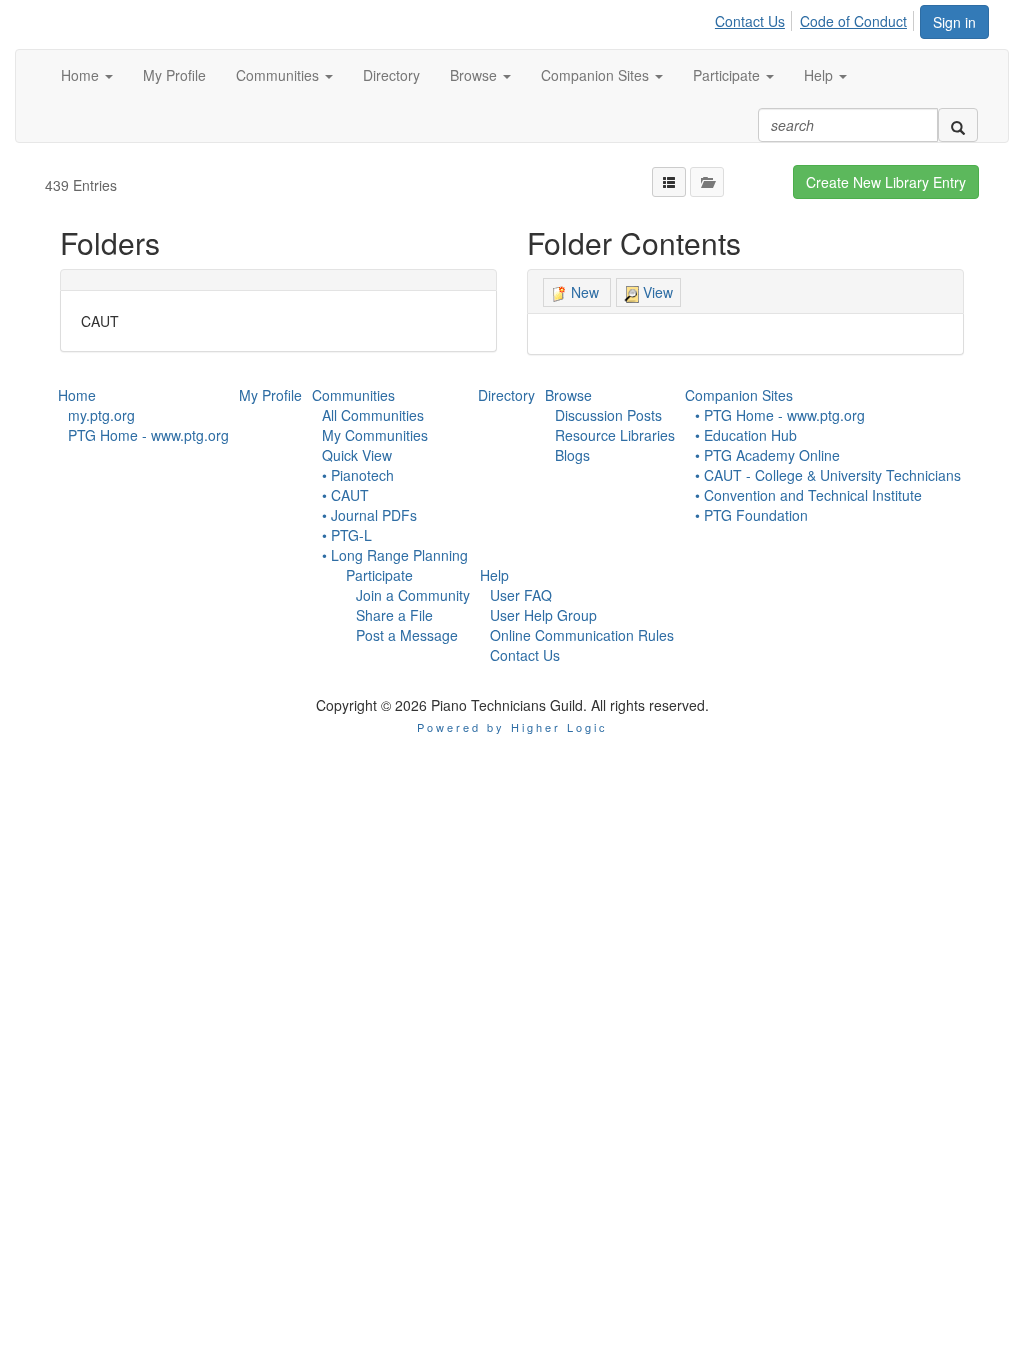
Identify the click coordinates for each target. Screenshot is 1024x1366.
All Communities (373, 415)
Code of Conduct (853, 21)
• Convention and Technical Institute (808, 495)
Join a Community (413, 595)
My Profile (270, 395)
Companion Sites (739, 395)
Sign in (954, 22)
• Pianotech (358, 475)
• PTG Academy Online (767, 455)
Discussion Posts (608, 415)
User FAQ (521, 595)
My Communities (375, 435)
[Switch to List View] (669, 182)
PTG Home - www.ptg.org (148, 435)
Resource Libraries (615, 435)
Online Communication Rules (582, 635)
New (585, 292)
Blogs (572, 455)
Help (494, 575)
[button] (87, 75)
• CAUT (345, 495)
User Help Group (543, 615)
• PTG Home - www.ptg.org (780, 415)
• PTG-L (347, 535)
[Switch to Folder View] (707, 182)
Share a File (394, 615)
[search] (958, 125)
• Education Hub (746, 435)
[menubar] (816, 18)
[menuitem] (755, 18)
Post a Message (407, 635)
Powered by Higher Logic (512, 727)
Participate (379, 575)
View (656, 292)
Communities (353, 395)
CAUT (100, 321)
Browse (568, 395)
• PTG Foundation (751, 515)
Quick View (357, 455)
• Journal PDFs (369, 515)
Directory (506, 395)
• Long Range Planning (395, 555)
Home (77, 395)
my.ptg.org (101, 415)
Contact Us (750, 21)
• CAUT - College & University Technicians (828, 475)
